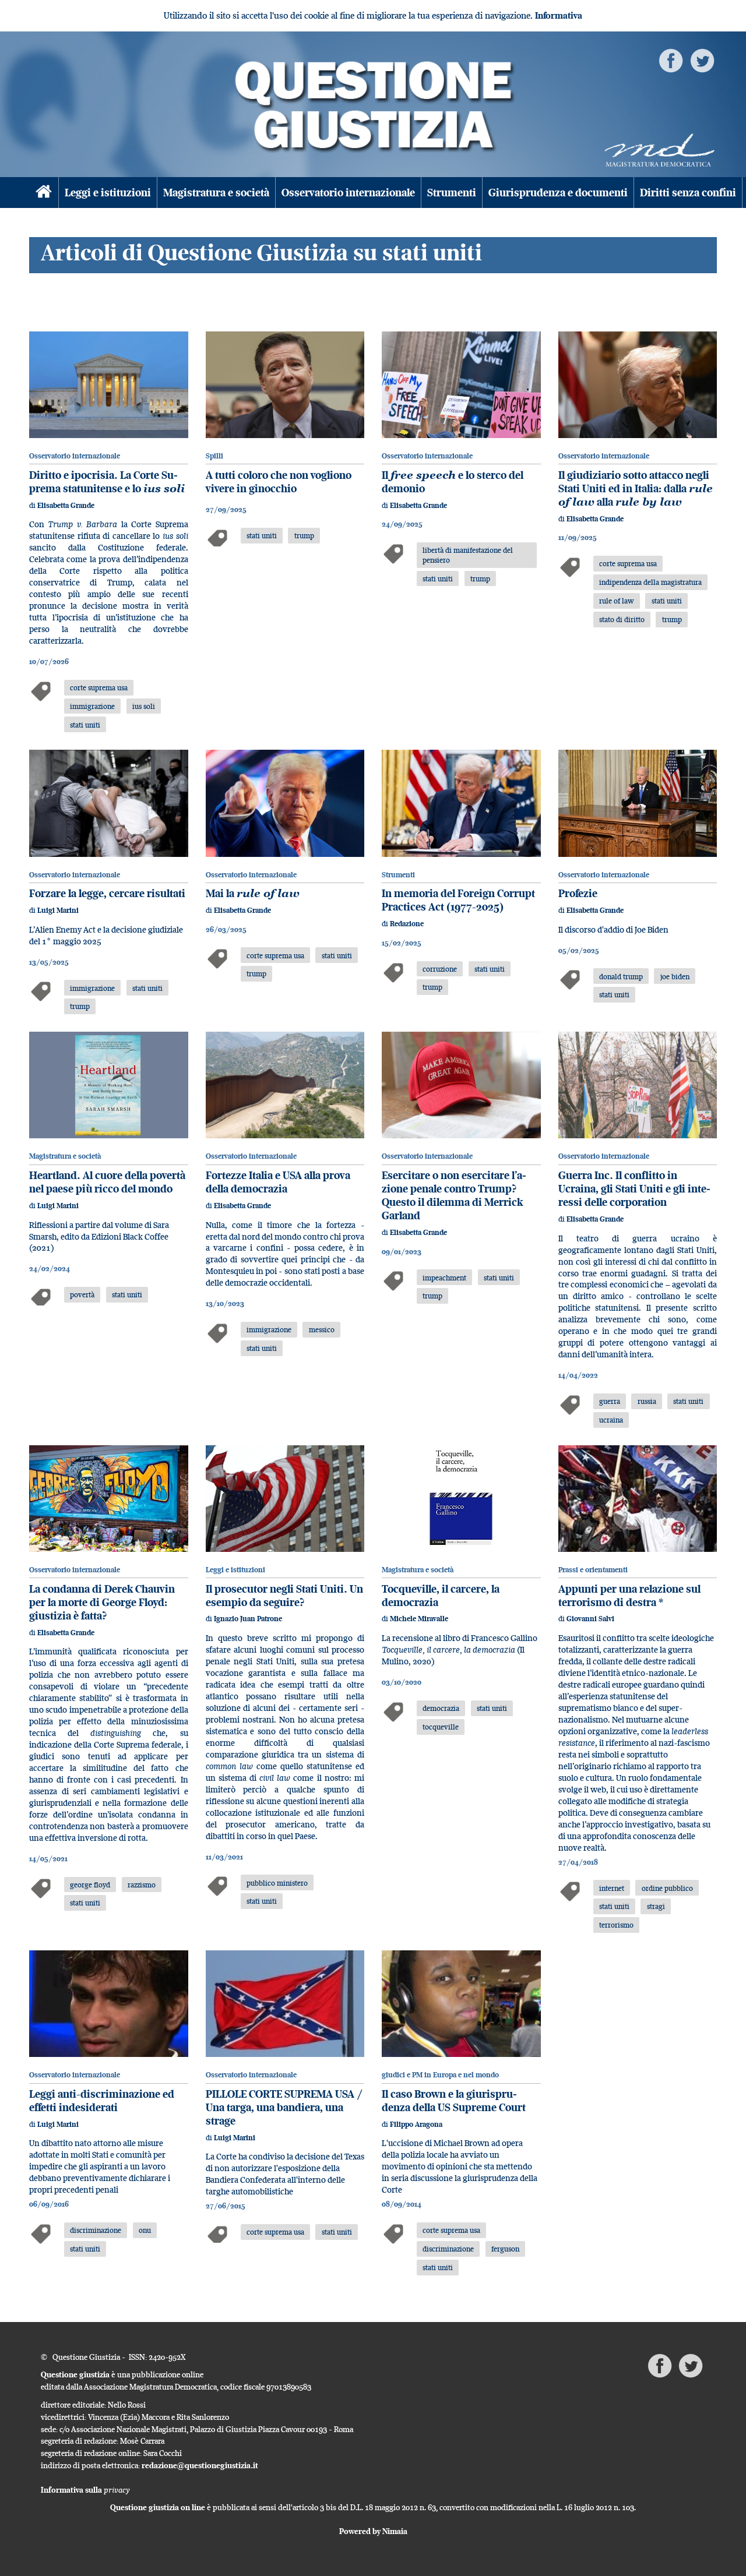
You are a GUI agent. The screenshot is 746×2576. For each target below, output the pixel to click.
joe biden (675, 976)
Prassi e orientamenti (593, 1570)
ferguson (505, 2249)
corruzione (440, 969)
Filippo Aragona (416, 2124)
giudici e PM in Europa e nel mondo (440, 2075)
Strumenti (452, 193)
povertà (82, 1294)
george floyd (90, 1885)
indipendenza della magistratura (650, 582)
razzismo (142, 1885)
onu (145, 2230)
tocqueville (441, 1727)
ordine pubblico (667, 1888)
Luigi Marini (58, 910)
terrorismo (616, 1925)
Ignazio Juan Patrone (248, 1619)
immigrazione (92, 706)
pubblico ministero (277, 1883)
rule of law (617, 601)
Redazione (407, 924)
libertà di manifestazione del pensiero (468, 555)
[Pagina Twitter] (702, 60)
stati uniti (85, 725)
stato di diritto (622, 619)
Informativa (559, 15)
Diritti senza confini (688, 193)
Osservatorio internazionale (348, 193)
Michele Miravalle (419, 1619)
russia (647, 1401)
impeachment (444, 1278)
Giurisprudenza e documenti (558, 193)
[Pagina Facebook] (671, 60)
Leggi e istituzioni (108, 193)
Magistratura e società (216, 193)
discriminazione (96, 2230)
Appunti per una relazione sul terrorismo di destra (629, 1596)
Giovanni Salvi (590, 1619)
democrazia (441, 1708)
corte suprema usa (99, 687)
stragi (656, 1906)
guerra (610, 1401)
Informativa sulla (85, 2490)
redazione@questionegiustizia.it (200, 2465)
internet (612, 1888)
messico (322, 1329)
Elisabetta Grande (66, 505)
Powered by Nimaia (373, 2531)
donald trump (621, 976)
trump (304, 535)
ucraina (611, 1420)
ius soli (144, 706)
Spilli (214, 456)
